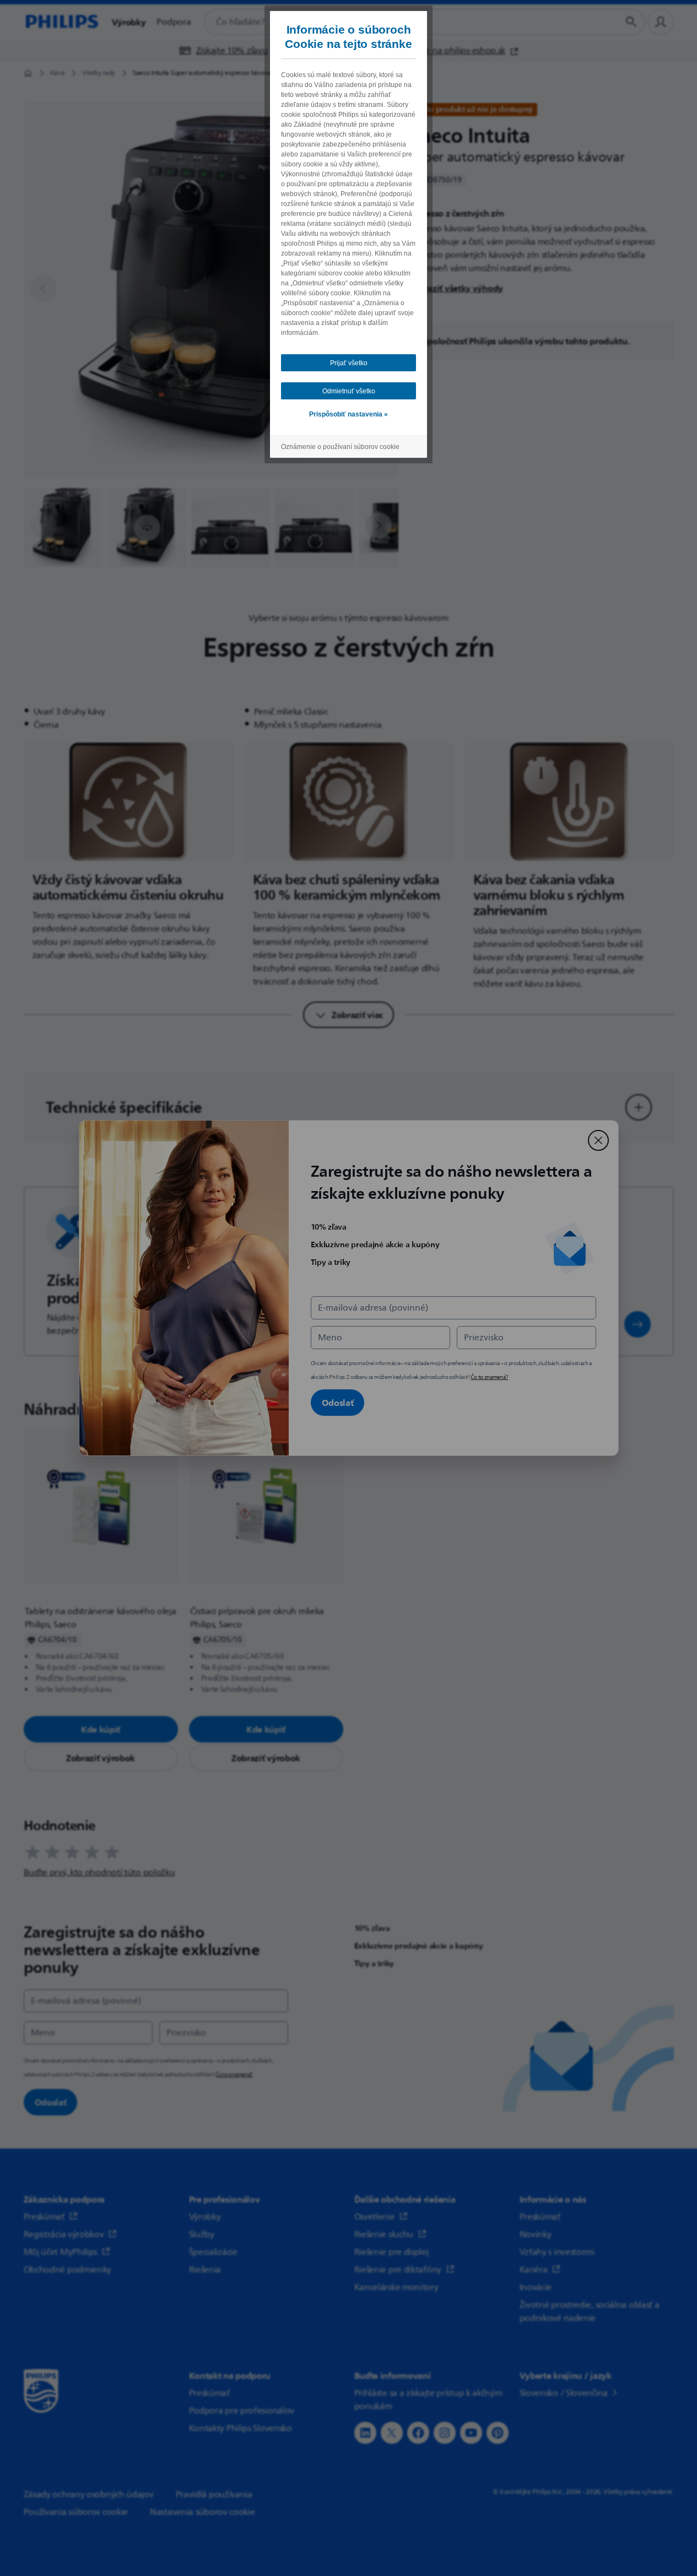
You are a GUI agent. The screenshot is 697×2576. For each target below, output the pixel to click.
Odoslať (338, 1403)
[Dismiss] (598, 1140)
